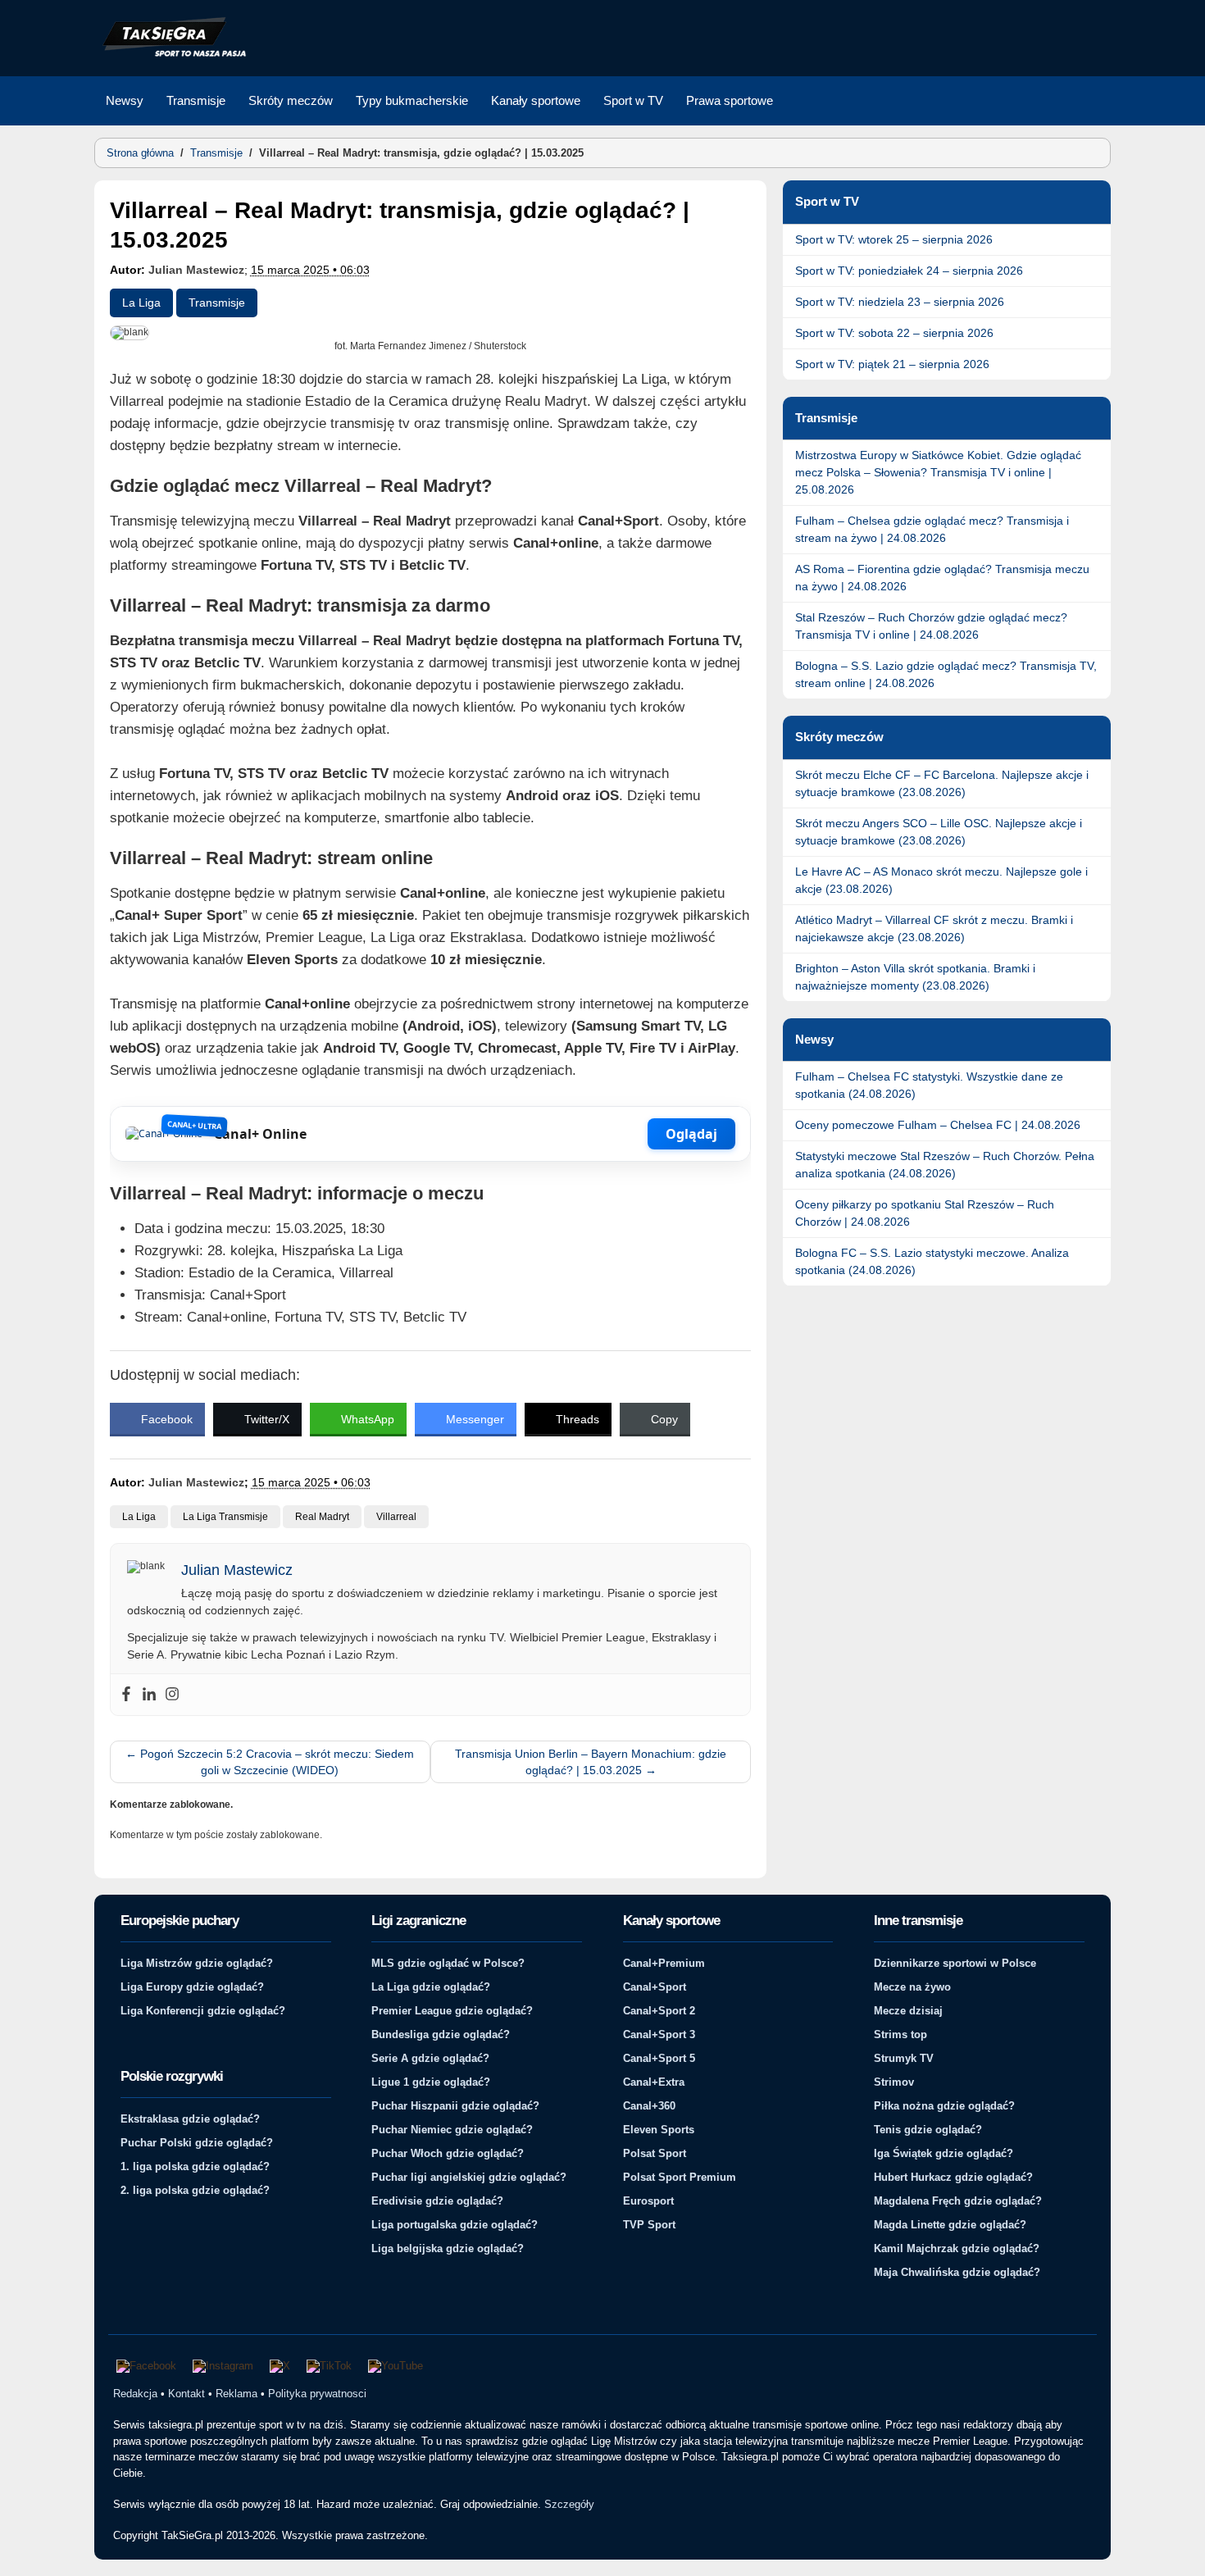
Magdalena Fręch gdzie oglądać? (958, 2201)
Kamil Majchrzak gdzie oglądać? (957, 2248)
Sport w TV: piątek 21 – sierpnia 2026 (892, 364)
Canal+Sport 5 (659, 2058)
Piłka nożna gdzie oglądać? (944, 2106)
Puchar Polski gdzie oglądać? (197, 2143)
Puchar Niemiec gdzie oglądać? (452, 2130)
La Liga (141, 303)
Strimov (894, 2082)
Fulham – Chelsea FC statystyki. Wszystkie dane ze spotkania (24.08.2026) (929, 1085)
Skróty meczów (291, 100)
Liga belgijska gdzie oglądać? (448, 2248)
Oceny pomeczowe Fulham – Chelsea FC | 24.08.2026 (938, 1125)
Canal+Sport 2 (659, 2011)
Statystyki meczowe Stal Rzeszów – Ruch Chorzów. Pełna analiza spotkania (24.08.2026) (945, 1165)
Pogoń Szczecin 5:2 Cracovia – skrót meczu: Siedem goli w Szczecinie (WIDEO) (270, 1762)
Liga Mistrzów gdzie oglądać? (197, 1963)
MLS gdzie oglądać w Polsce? (448, 1963)
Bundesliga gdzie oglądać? (441, 2034)
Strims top (900, 2034)
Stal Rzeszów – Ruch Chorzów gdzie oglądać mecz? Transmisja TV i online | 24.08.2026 (931, 626)
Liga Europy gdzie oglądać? (192, 1987)
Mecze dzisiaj (908, 2011)
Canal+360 (649, 2106)
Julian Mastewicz (196, 270)
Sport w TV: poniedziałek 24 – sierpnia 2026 (909, 271)
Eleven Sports (659, 2130)
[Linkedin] (149, 1695)
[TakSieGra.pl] (171, 54)
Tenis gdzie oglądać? (928, 2130)
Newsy (125, 100)
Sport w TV (633, 100)
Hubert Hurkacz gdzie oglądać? (953, 2177)
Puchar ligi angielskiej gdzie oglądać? (469, 2177)
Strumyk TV (904, 2058)
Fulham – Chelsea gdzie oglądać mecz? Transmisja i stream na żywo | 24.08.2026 (932, 529)
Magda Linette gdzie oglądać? (950, 2225)
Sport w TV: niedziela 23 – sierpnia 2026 (900, 302)
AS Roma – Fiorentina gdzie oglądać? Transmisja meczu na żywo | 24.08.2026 (942, 578)
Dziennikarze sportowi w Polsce (955, 1963)
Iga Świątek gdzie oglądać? (944, 2153)
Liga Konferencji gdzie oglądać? (203, 2011)
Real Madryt (322, 1517)
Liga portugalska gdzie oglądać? (455, 2225)
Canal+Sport (655, 1987)
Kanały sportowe (536, 100)
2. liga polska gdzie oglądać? (195, 2190)
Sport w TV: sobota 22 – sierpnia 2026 (894, 333)
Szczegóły (569, 2504)
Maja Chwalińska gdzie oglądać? (957, 2272)
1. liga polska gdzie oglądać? (195, 2166)
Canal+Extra (654, 2082)
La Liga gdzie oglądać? (431, 1987)
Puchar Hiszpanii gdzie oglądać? (455, 2106)
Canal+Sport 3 (659, 2034)
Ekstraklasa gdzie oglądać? (190, 2119)
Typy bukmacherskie (412, 100)
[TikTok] (329, 2366)
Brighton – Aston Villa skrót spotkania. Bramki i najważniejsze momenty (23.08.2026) (915, 977)
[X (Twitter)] (280, 2366)
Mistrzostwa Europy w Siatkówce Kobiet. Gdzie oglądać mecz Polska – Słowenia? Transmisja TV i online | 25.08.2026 (938, 472)
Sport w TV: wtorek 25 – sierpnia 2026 (894, 239)
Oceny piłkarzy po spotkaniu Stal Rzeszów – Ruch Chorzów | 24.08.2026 (925, 1213)
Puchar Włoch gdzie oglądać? (448, 2153)
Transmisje (196, 100)
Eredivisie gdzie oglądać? (437, 2201)
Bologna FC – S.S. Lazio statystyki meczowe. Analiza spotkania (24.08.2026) (932, 1261)
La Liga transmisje (225, 1517)
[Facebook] (126, 1695)
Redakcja (135, 2394)
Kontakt (186, 2394)
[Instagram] (172, 1695)
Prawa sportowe (730, 100)
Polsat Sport (655, 2153)
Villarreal (396, 1517)
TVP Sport (649, 2225)
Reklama (236, 2394)
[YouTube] (396, 2366)
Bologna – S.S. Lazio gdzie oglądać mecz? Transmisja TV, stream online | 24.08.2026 (946, 674)
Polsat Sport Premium (680, 2177)
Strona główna (140, 153)
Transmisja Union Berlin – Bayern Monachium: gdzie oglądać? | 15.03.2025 (591, 1762)
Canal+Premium (664, 1963)
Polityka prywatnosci (317, 2394)
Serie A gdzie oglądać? (430, 2058)
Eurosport (648, 2201)
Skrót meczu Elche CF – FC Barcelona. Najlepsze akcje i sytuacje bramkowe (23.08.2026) (942, 783)
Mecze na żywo (912, 1987)
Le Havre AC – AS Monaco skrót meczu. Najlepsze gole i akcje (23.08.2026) (941, 880)
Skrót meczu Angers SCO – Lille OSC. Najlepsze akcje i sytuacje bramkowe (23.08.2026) (939, 832)
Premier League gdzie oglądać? (452, 2011)
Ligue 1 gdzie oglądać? (431, 2082)
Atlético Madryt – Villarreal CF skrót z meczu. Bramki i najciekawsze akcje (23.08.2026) (934, 928)
